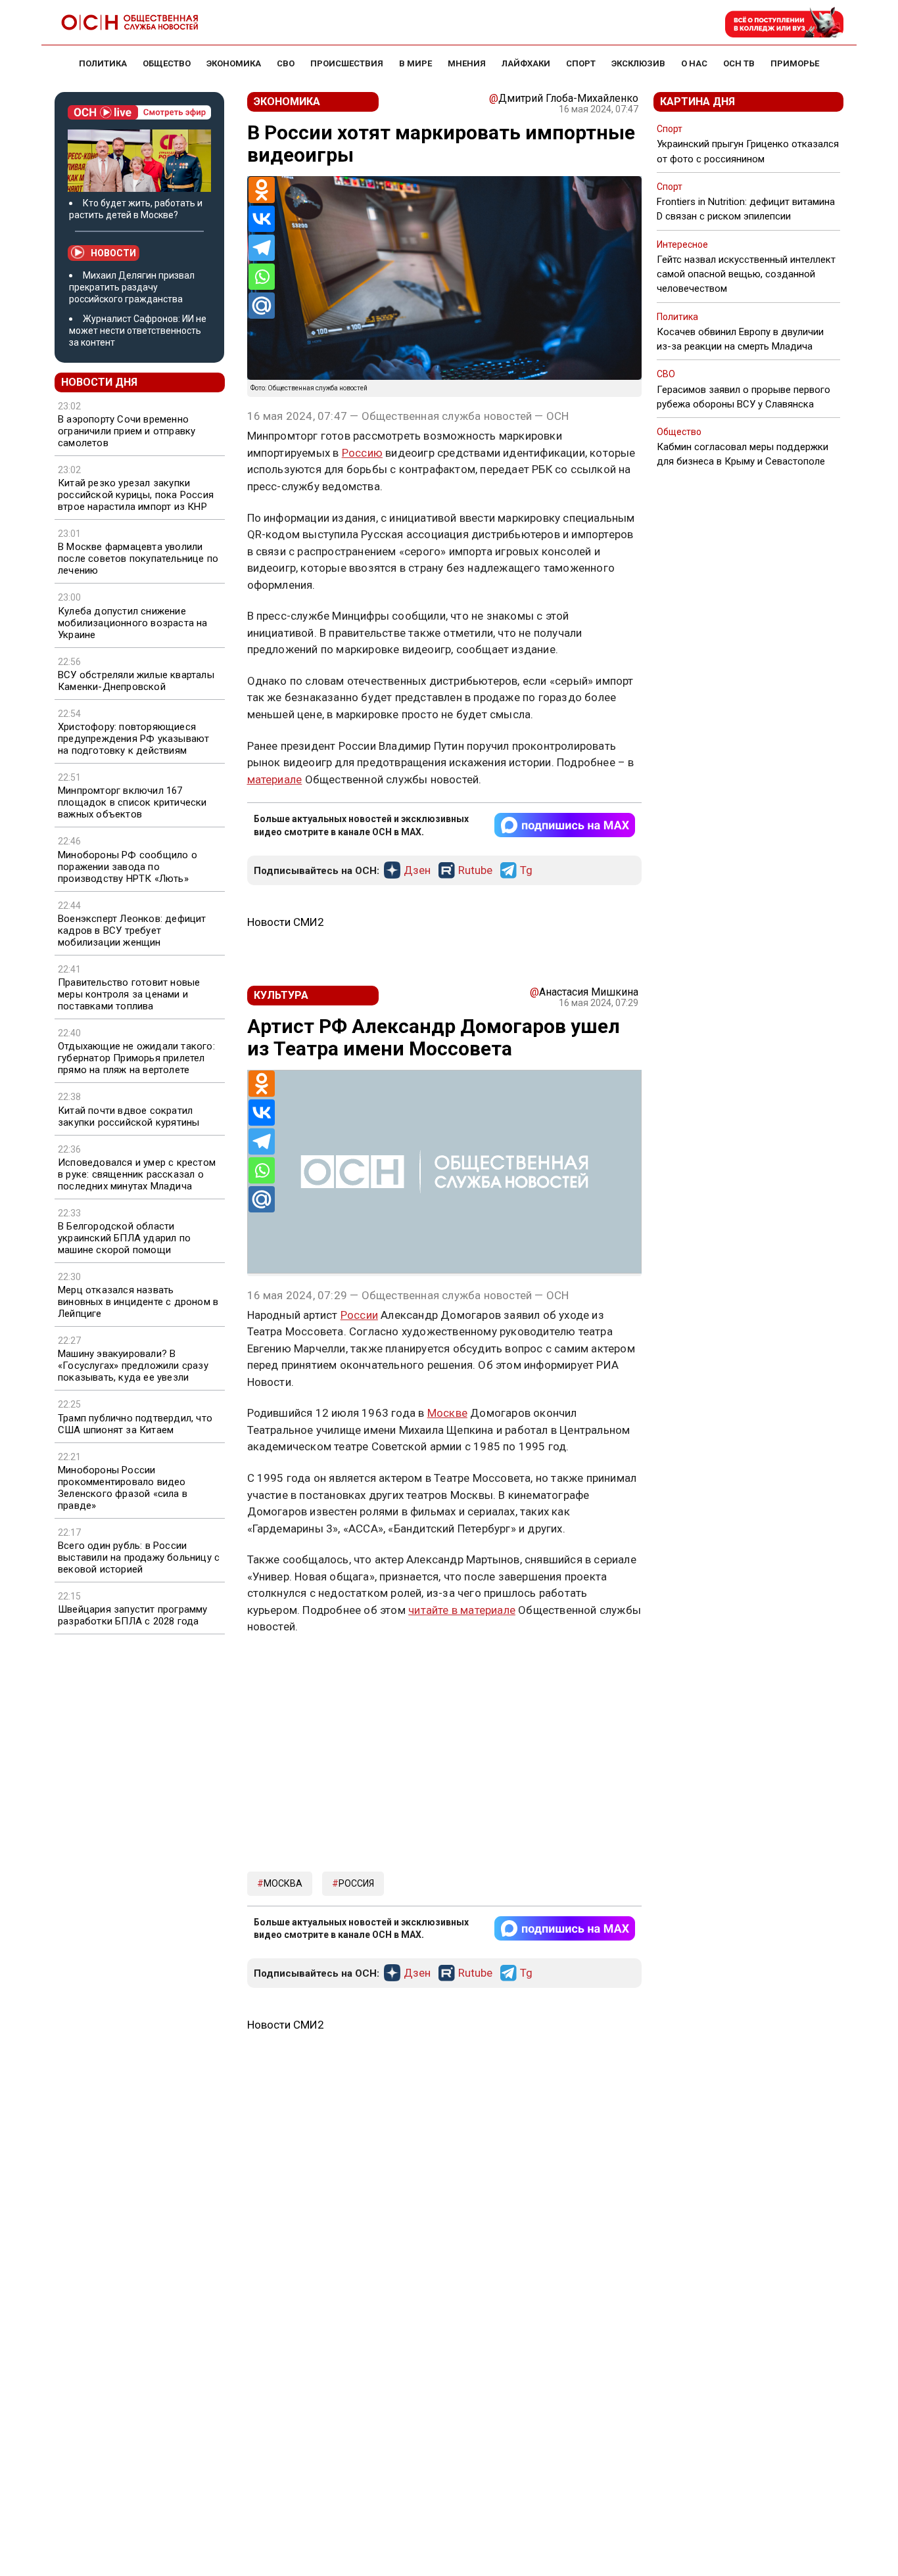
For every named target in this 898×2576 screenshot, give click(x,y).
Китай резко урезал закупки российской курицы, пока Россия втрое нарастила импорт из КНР (136, 495)
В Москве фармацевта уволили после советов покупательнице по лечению (138, 559)
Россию (362, 453)
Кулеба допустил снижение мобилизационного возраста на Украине (133, 623)
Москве (447, 1413)
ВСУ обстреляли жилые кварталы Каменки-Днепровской (136, 681)
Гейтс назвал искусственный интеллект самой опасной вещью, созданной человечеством (746, 274)
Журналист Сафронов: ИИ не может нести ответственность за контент (138, 331)
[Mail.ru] (262, 306)
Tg (526, 871)
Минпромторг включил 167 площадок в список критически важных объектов (132, 802)
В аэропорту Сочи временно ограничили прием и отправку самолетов (127, 431)
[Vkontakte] (262, 219)
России (359, 1315)
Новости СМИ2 (286, 922)
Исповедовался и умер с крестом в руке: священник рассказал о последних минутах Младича (137, 1174)
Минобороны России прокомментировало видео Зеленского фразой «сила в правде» (123, 1488)
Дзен (417, 871)
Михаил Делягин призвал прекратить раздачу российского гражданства (132, 287)
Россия (356, 1883)
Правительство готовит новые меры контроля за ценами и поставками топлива (129, 994)
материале (275, 779)
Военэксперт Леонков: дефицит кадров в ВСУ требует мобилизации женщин (132, 931)
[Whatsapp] (262, 277)
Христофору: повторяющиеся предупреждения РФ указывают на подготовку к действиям (133, 739)
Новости (113, 253)
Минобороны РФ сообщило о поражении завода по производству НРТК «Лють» (128, 867)
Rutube (475, 871)
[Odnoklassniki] (262, 190)
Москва (283, 1883)
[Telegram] (262, 248)
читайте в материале (462, 1610)
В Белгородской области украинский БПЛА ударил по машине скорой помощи (124, 1238)
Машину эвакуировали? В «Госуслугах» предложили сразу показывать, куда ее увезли (133, 1366)
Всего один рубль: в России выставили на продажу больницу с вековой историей (139, 1557)
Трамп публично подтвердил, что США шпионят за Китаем (135, 1424)
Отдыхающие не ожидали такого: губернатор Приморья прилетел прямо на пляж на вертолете (136, 1058)
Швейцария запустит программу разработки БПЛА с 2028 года (133, 1615)
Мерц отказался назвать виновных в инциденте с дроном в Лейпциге (138, 1302)
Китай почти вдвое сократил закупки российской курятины (129, 1116)
